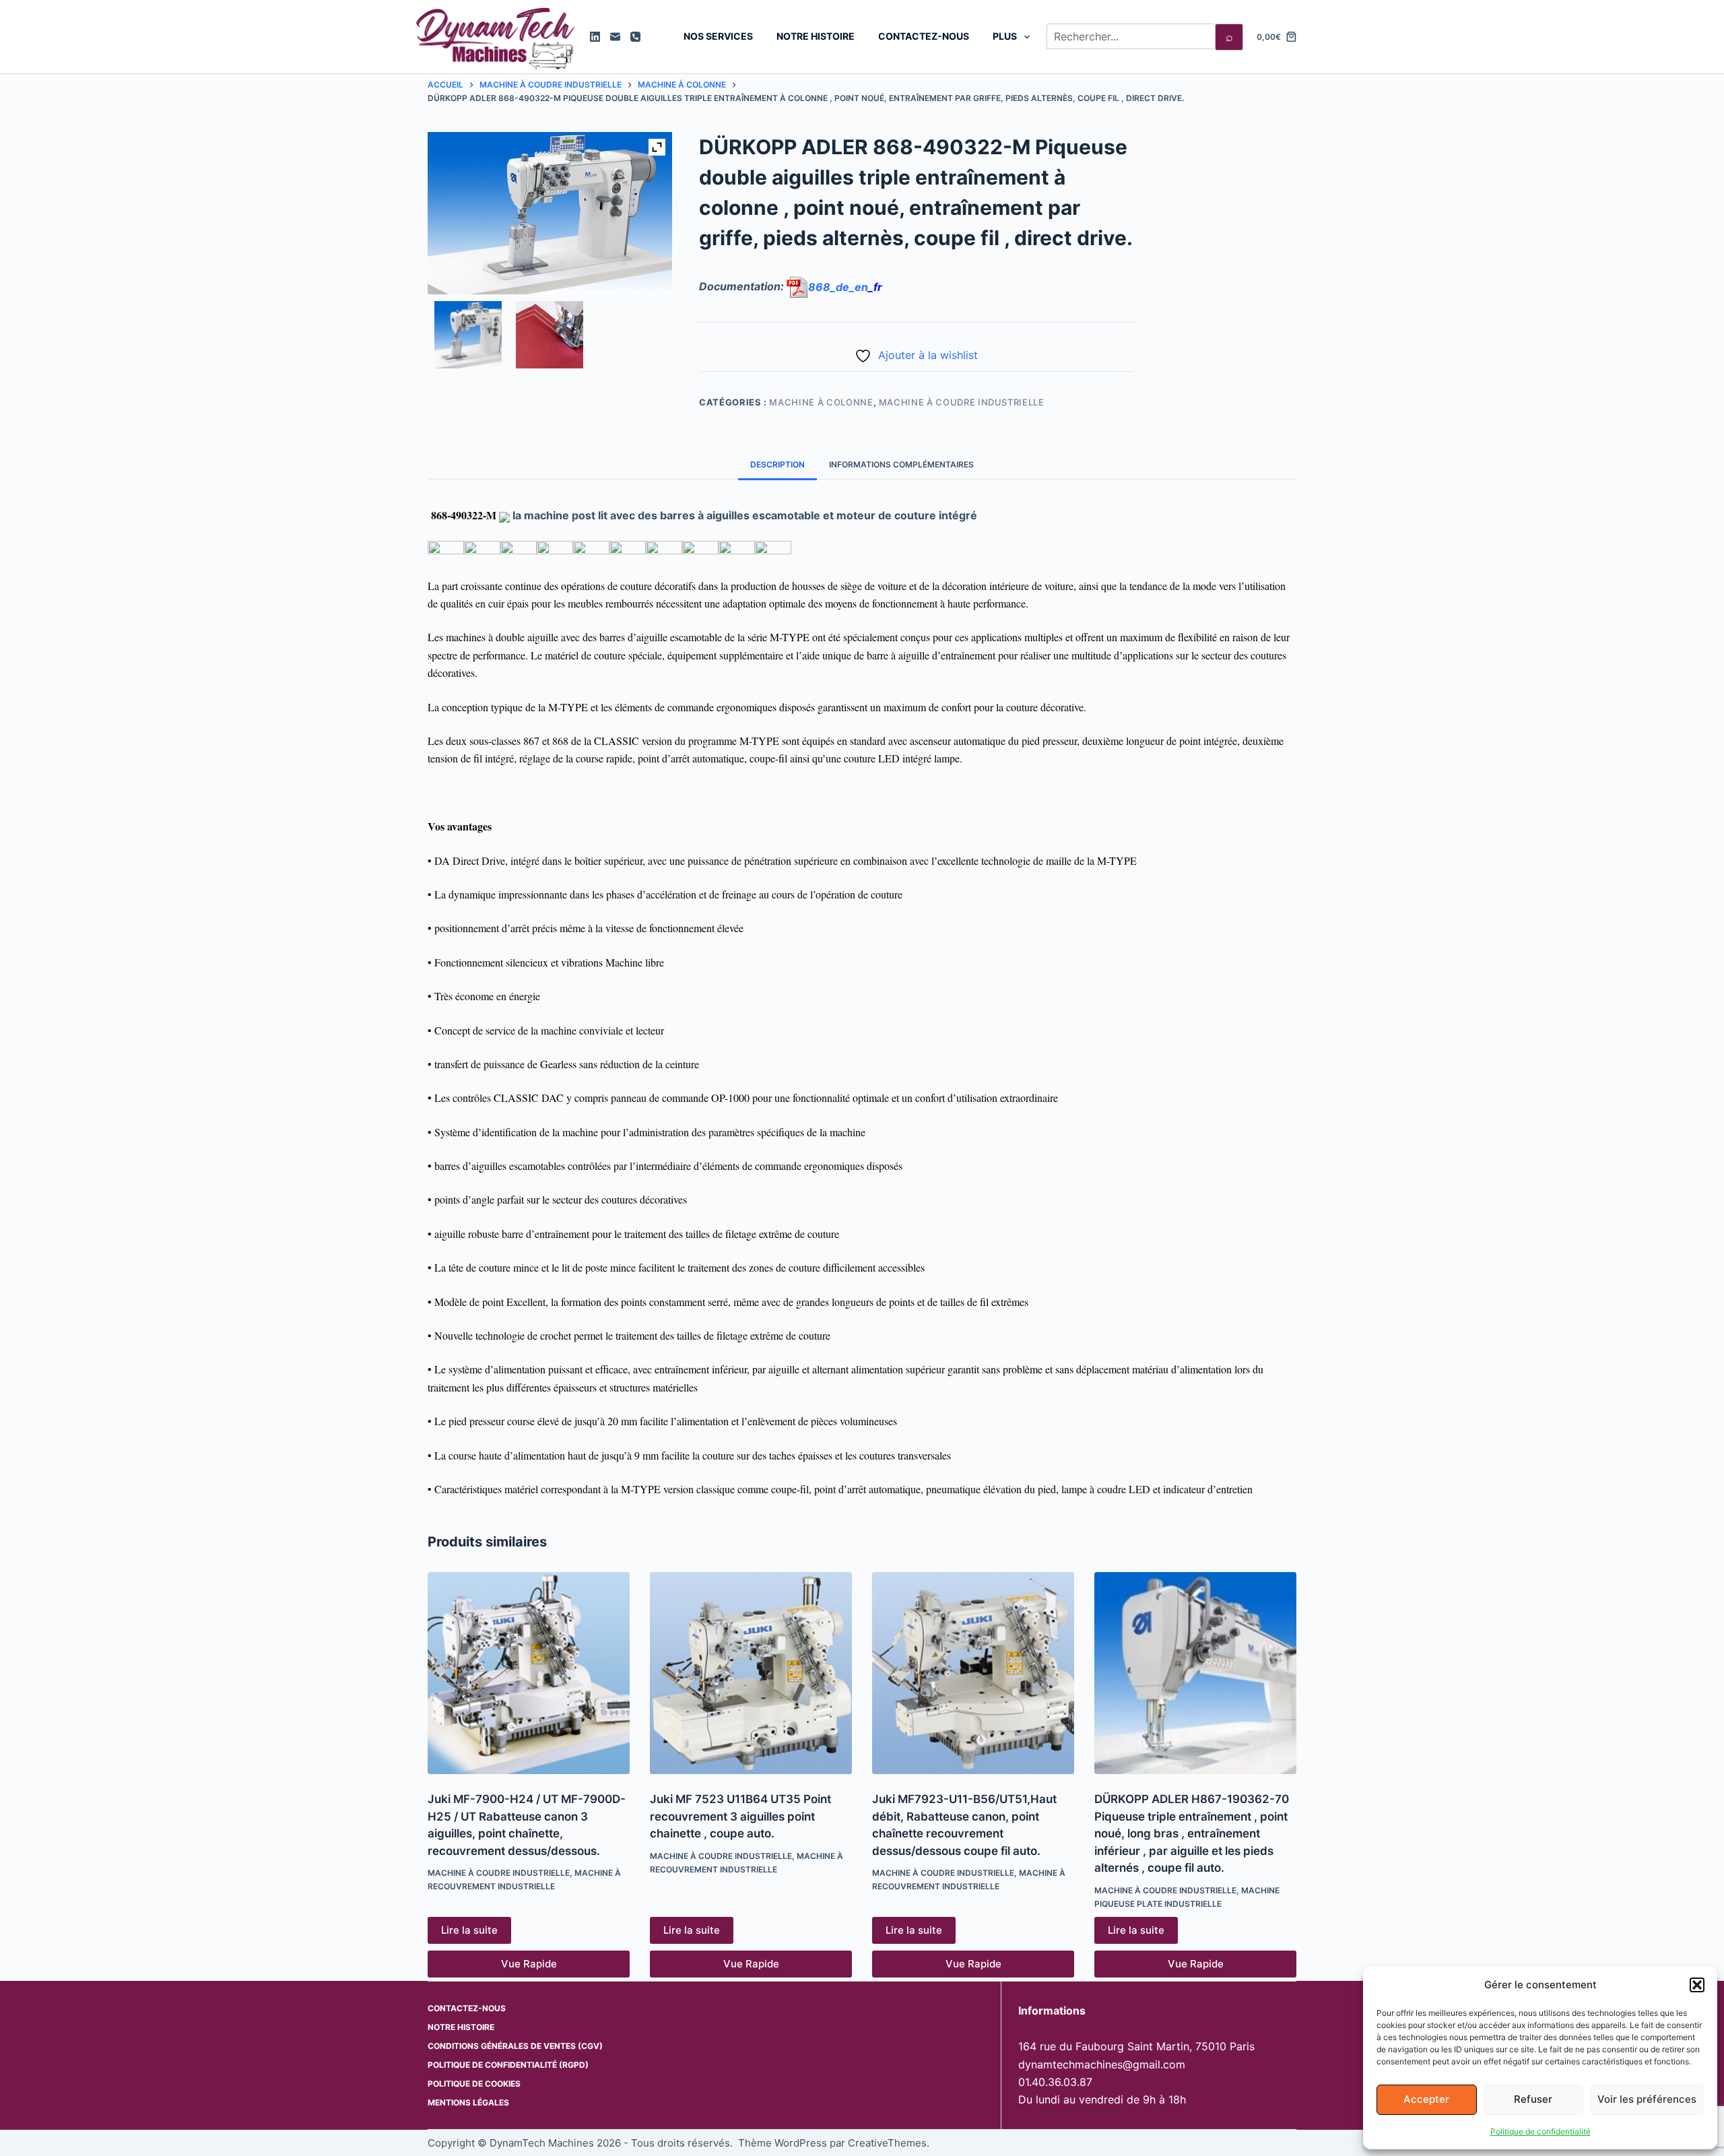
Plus (1005, 36)
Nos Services (718, 36)
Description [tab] (777, 464)
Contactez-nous (924, 36)
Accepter (1426, 2099)
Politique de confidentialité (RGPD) (508, 2065)
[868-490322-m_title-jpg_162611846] (468, 335)
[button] (1697, 1985)
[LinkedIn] (595, 37)
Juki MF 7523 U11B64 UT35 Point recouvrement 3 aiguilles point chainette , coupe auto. (740, 1816)
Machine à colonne (821, 402)
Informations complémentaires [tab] (901, 464)
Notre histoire (816, 36)
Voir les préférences (1647, 2099)
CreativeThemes (887, 2143)
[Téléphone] (635, 37)
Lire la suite (469, 1930)
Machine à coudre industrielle (962, 402)
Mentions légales (468, 2102)
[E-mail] (615, 37)
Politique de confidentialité (1540, 2131)
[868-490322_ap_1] (550, 335)
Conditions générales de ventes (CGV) (515, 2046)
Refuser (1533, 2099)
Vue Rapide (529, 1964)
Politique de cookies (474, 2084)
